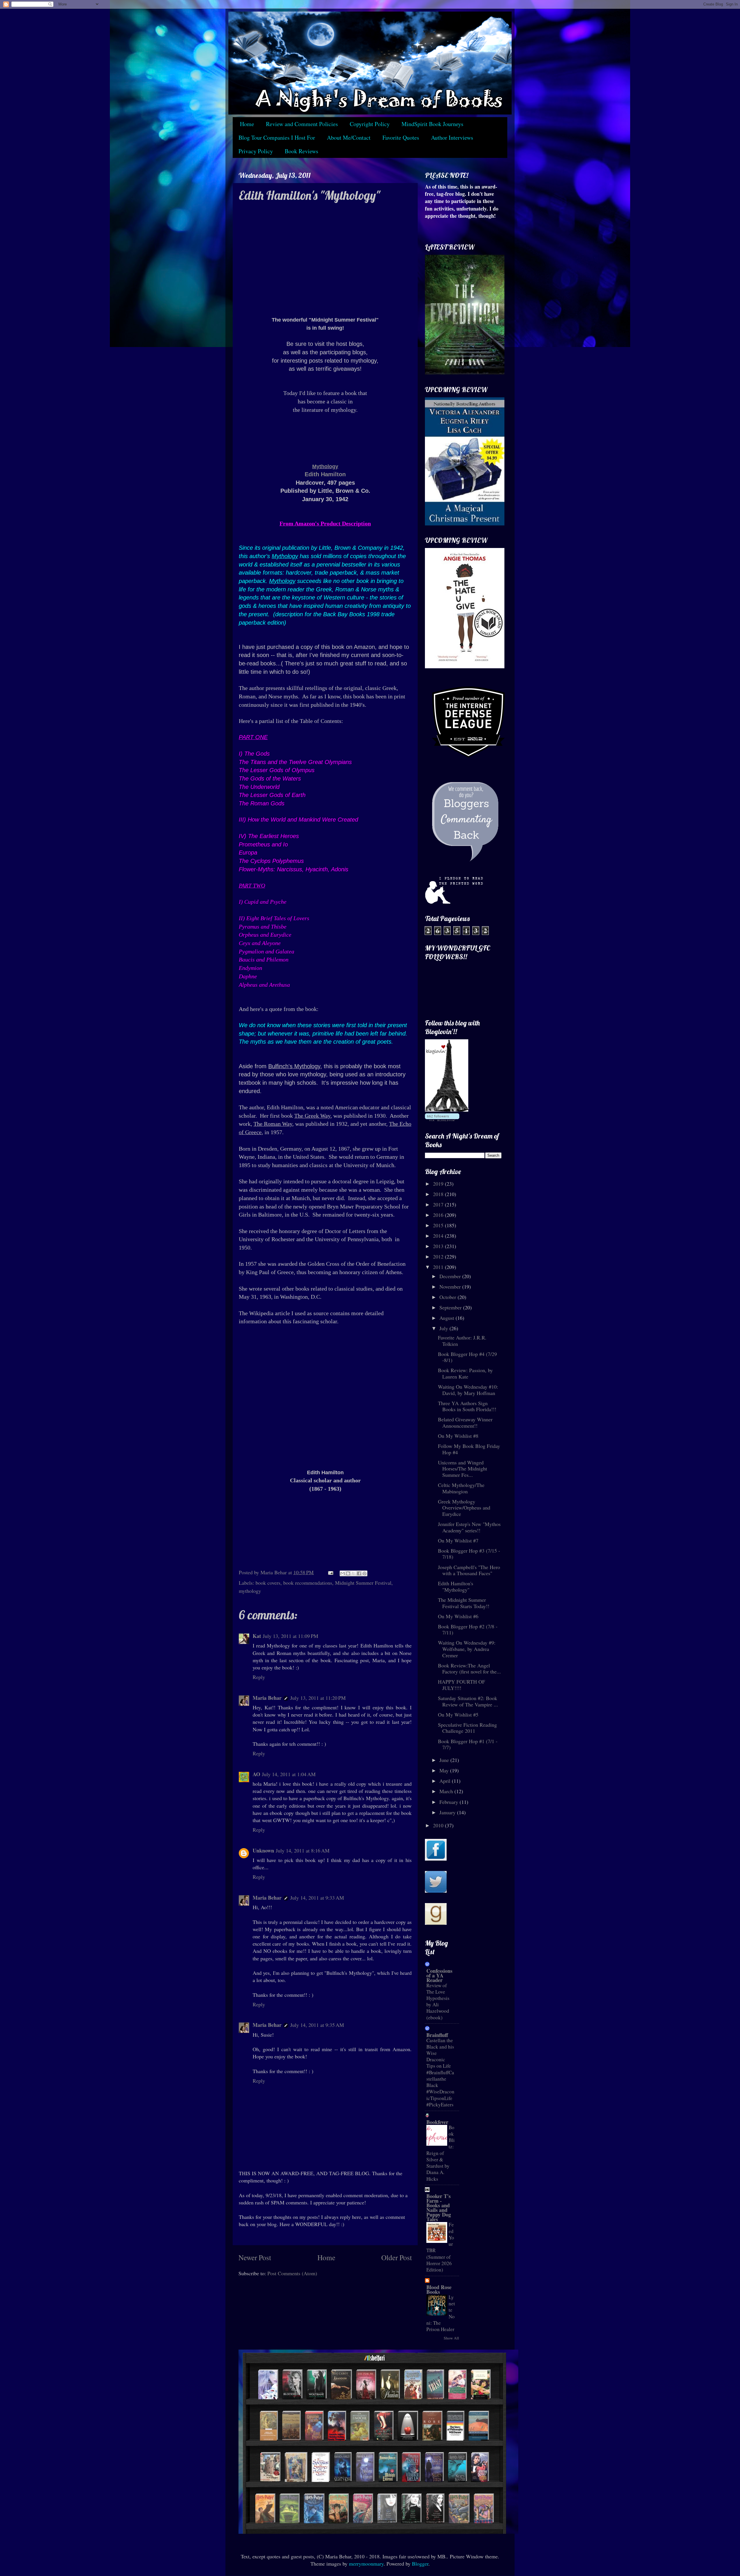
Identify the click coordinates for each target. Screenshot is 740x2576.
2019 (439, 1184)
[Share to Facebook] (359, 1573)
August (447, 1318)
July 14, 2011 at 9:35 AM (317, 2025)
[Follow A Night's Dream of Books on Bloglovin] (447, 1110)
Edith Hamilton (325, 474)
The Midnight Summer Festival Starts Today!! (464, 1603)
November (451, 1287)
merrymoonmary (366, 2564)
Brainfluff (437, 2035)
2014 (439, 1236)
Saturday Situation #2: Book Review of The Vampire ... (468, 1701)
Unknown (263, 1850)
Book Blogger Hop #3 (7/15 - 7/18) (469, 1554)
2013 (439, 1246)
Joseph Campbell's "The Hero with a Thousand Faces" (469, 1570)
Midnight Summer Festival (363, 1583)
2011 (439, 1267)
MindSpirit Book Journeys (432, 124)
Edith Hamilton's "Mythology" (456, 1586)
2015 (439, 1225)
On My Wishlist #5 (458, 1715)
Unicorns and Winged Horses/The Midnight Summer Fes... (462, 1469)
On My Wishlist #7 (458, 1540)
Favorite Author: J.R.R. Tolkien (462, 1341)
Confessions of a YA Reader (439, 1975)
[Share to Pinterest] (365, 1573)
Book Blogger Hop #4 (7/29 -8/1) (467, 1357)
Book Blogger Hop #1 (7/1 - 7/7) (468, 1744)
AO (256, 1774)
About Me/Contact (349, 138)
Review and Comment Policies (302, 124)
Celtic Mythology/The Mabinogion (461, 1488)
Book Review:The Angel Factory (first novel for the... (469, 1669)
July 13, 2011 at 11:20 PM (318, 1698)
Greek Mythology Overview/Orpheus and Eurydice (464, 1508)
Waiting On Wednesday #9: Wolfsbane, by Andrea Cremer (467, 1649)
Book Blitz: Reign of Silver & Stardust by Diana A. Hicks (441, 2153)
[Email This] (343, 1573)
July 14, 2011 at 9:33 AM (317, 1898)
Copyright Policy (370, 124)
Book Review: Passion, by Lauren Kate (465, 1373)
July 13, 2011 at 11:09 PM (291, 1636)
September (451, 1307)
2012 (439, 1256)
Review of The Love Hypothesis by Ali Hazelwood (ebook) (438, 2001)
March (447, 1791)
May (445, 1770)
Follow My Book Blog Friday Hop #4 (469, 1449)
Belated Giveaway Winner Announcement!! (465, 1422)
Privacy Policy (256, 151)
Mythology (325, 466)
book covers (268, 1583)
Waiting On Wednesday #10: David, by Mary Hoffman (468, 1390)
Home (247, 124)
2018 (439, 1194)
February (449, 1802)
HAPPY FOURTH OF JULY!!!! (461, 1685)
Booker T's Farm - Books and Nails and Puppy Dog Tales (439, 2208)
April (446, 1781)
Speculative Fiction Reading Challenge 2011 (467, 1728)
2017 (439, 1204)
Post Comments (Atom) (292, 2273)
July (444, 1328)
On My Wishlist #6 (458, 1616)
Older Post (397, 2257)
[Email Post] (330, 1572)
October (448, 1297)
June (445, 1760)
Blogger (420, 2564)
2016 (439, 1215)
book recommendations (308, 1583)
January (448, 1812)
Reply (259, 1677)
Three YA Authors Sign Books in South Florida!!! (467, 1406)
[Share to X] (354, 1573)
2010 (439, 1825)
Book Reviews (301, 151)
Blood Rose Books (439, 2289)
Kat (257, 1636)
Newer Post (255, 2257)
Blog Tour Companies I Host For (277, 138)
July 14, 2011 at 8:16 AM (303, 1850)
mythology (250, 1591)
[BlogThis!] (348, 1573)
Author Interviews (452, 138)
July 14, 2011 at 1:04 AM (289, 1774)
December (451, 1276)
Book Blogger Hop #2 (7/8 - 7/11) (468, 1630)
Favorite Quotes (401, 138)
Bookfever (437, 2122)
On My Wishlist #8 (458, 1436)
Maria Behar (267, 1698)
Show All (451, 2338)
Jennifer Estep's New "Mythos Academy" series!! (469, 1527)
